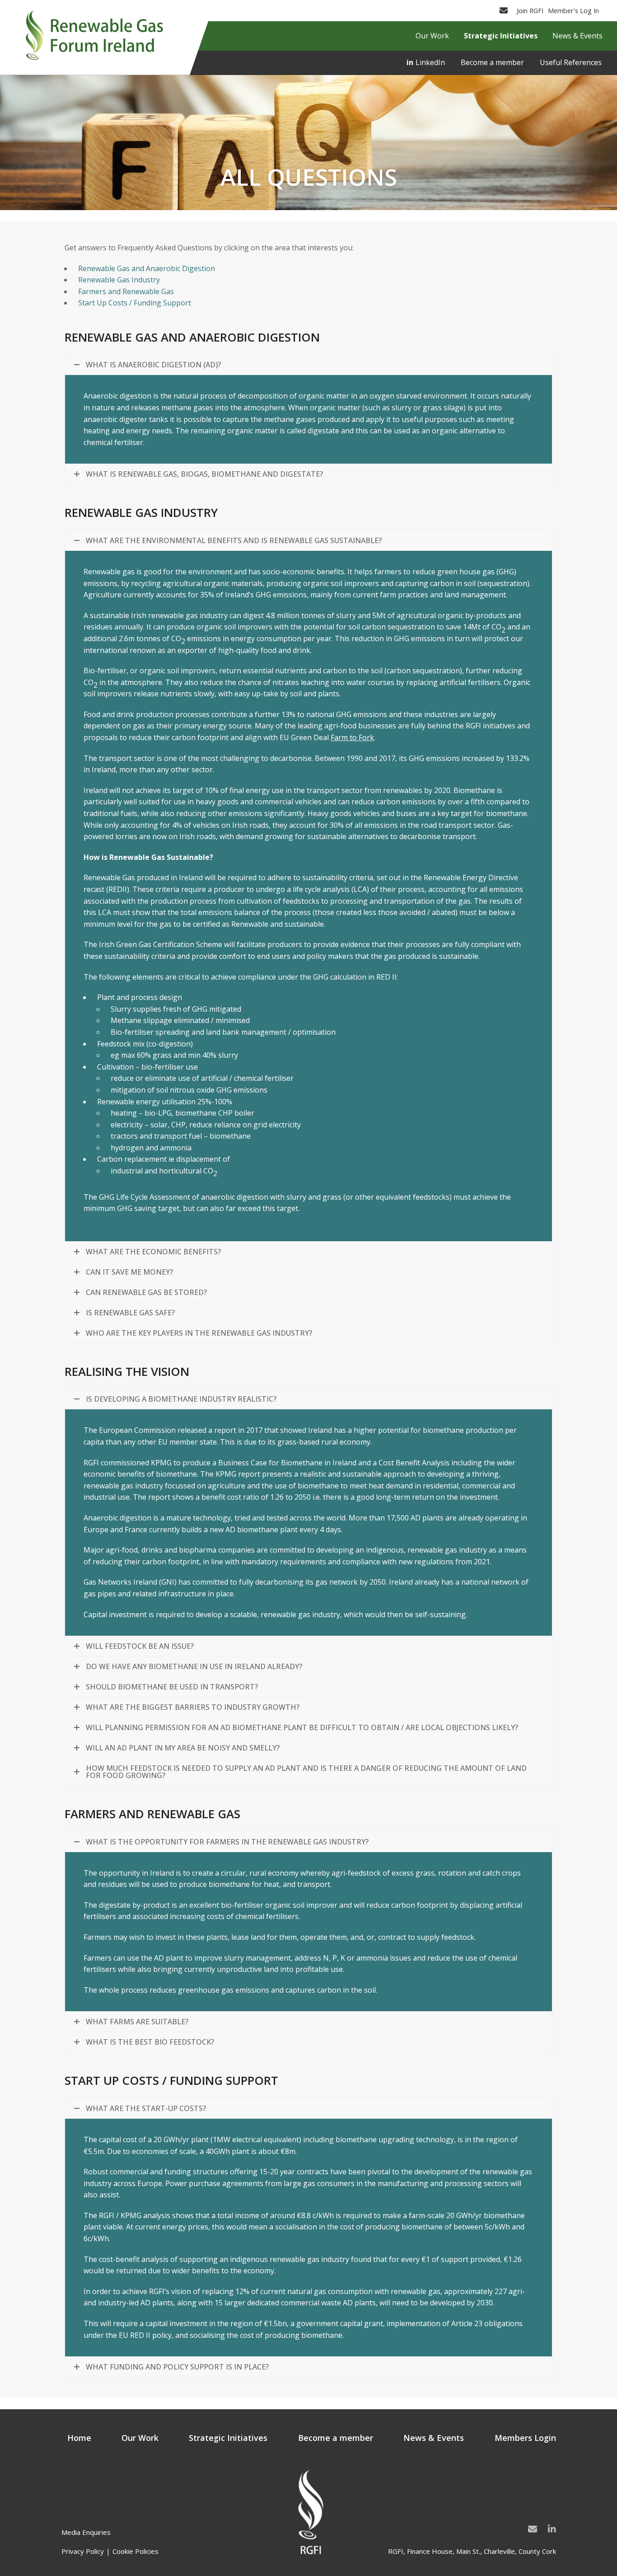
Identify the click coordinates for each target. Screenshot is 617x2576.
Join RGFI (530, 10)
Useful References (571, 62)
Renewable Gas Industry (119, 280)
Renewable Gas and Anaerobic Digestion (147, 268)
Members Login (525, 2438)
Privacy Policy (83, 2551)
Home (79, 2438)
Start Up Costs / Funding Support (135, 303)
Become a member (492, 62)
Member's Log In (573, 10)
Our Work (140, 2438)
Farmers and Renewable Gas (126, 291)
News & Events (434, 2438)
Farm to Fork (352, 737)
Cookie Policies (136, 2551)
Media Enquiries (86, 2532)
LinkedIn (430, 62)
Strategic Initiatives (228, 2438)
